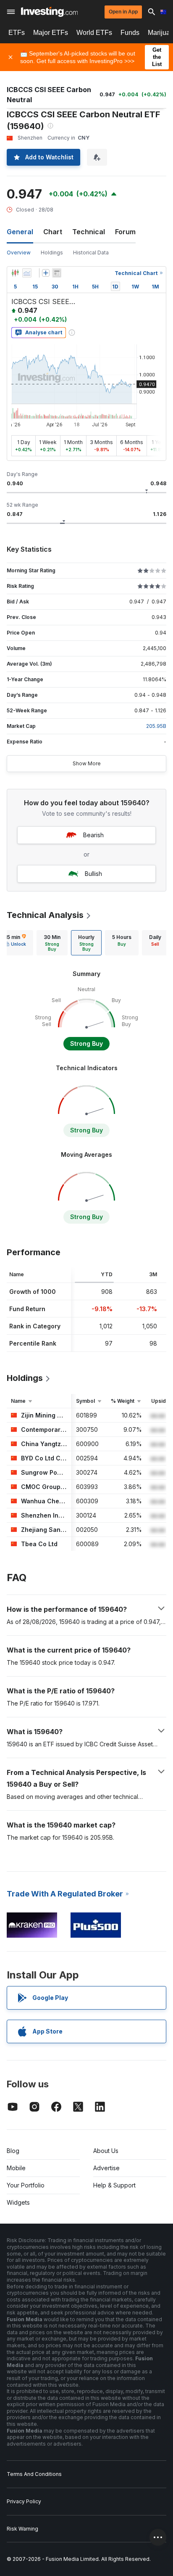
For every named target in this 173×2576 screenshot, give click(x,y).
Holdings (52, 253)
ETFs (17, 33)
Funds (130, 33)
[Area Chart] (27, 273)
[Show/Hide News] (57, 273)
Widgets (18, 2202)
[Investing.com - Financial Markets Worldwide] (49, 12)
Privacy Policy (24, 2501)
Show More (87, 763)
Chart (53, 232)
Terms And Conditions (34, 2474)
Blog (13, 2151)
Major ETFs (51, 33)
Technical (89, 232)
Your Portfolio (26, 2185)
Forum (125, 232)
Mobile (16, 2168)
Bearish (93, 835)
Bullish (93, 874)
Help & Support (114, 2185)
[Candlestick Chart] (15, 273)
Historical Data (91, 253)
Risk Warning (22, 2529)
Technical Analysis (45, 915)
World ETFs (94, 33)
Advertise (106, 2168)
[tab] (52, 943)
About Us (106, 2151)
